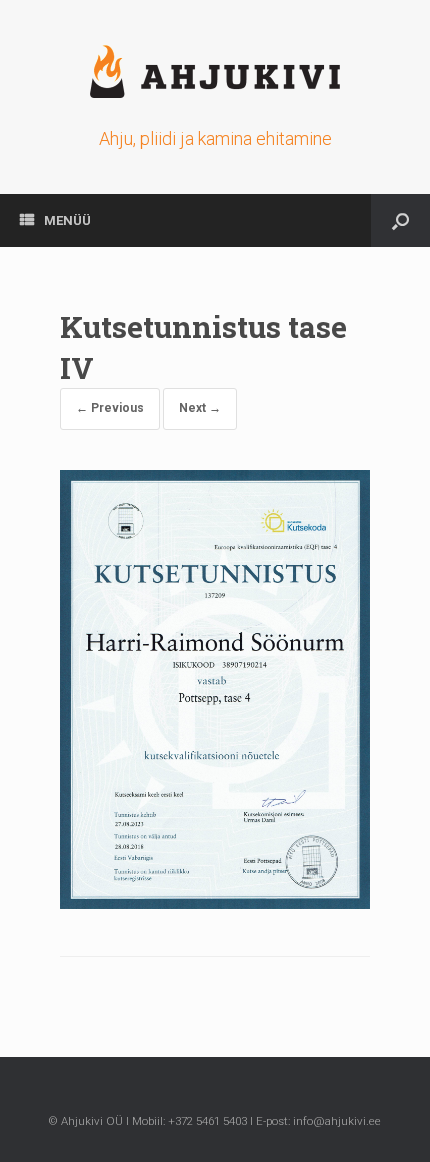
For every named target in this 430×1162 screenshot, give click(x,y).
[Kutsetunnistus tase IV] (215, 904)
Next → (200, 408)
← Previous (110, 408)
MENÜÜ (67, 220)
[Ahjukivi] (215, 71)
